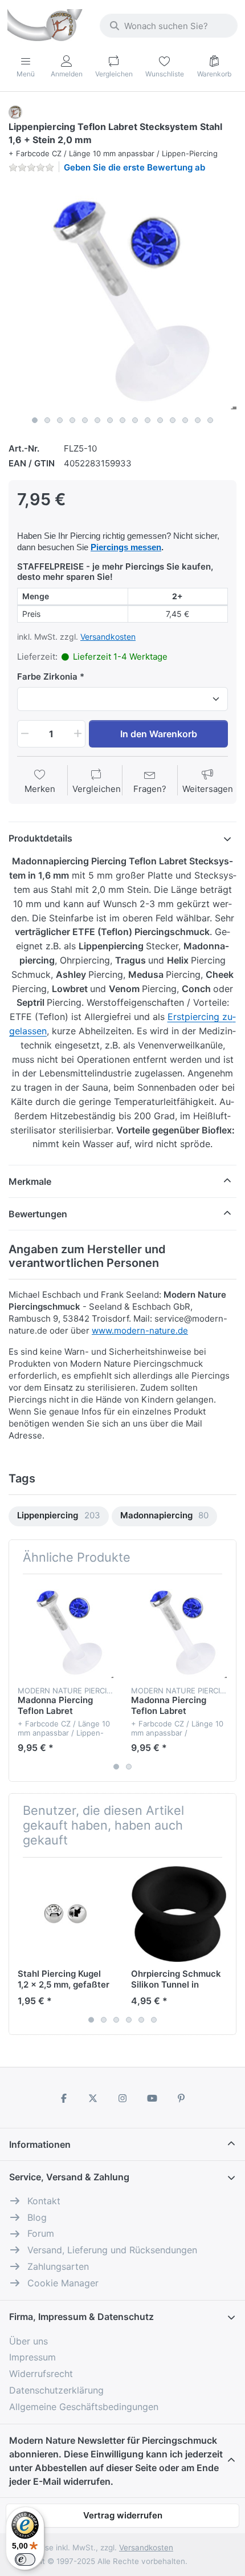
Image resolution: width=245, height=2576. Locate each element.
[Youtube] (152, 2098)
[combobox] (169, 26)
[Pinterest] (181, 2098)
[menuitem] (59, 1516)
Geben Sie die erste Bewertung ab (134, 167)
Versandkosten (108, 637)
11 (160, 420)
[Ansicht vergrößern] (122, 296)
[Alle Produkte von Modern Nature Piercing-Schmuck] (15, 111)
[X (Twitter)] (93, 2098)
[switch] (25, 2559)
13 (185, 420)
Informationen (40, 2144)
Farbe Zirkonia (47, 676)
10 (148, 420)
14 (198, 420)
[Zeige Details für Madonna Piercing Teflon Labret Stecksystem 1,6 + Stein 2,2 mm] (66, 1631)
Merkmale (30, 1181)
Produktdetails (40, 838)
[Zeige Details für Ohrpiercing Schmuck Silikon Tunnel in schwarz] (179, 1914)
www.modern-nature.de (140, 1330)
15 (210, 420)
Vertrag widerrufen (123, 2515)
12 (173, 420)
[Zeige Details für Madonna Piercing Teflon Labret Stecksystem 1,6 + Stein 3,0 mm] (179, 1631)
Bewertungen (38, 1214)
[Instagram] (122, 2098)
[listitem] (122, 296)
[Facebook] (64, 2098)
